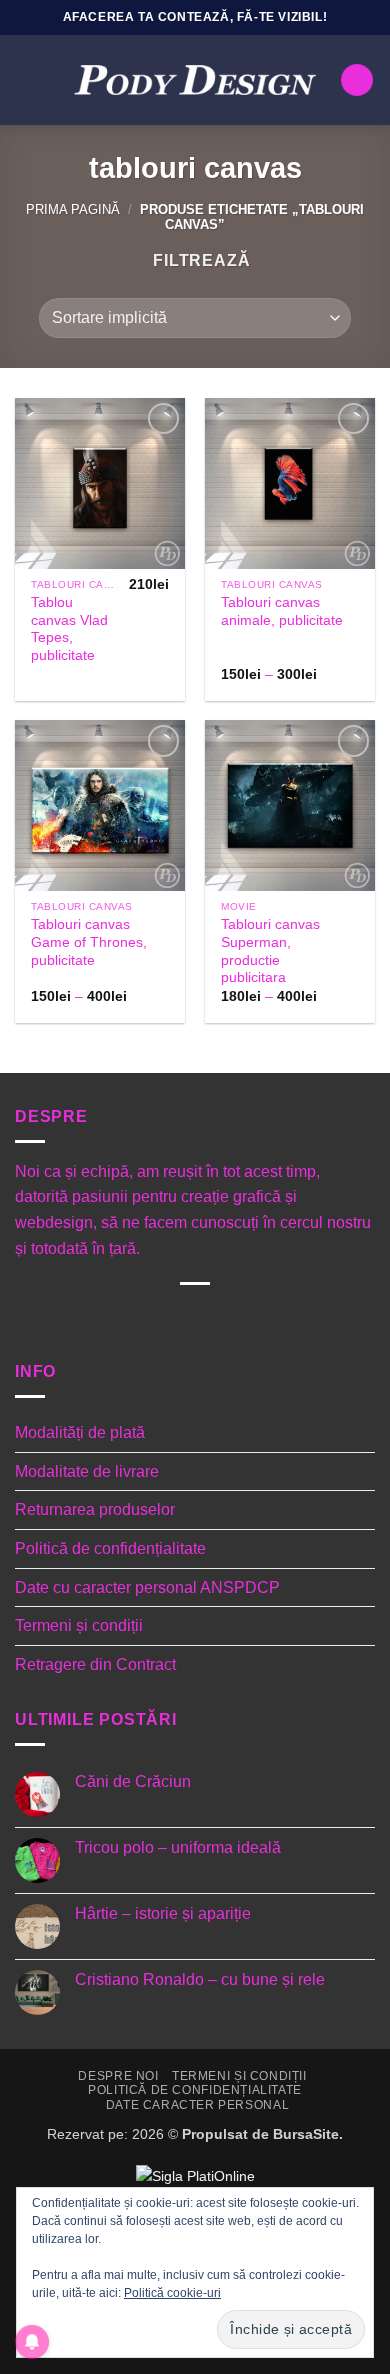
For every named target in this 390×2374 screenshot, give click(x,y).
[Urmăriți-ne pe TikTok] (178, 1318)
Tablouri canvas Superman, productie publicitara (270, 951)
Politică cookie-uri (172, 2293)
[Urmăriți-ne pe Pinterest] (242, 1318)
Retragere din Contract (95, 1664)
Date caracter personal (197, 2105)
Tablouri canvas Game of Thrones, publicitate (89, 942)
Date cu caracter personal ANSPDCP (147, 1587)
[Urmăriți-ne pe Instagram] (146, 1318)
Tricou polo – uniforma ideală (178, 1847)
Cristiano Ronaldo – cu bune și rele (200, 1979)
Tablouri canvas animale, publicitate (282, 611)
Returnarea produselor (95, 1509)
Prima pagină (73, 209)
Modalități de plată (80, 1432)
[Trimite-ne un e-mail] (210, 1318)
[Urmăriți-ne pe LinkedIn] (274, 1318)
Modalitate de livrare (87, 1471)
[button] (27, 79)
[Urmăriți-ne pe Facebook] (115, 1318)
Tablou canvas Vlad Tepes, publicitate (69, 629)
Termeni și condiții (79, 1625)
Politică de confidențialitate (110, 1548)
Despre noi (118, 2076)
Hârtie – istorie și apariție (163, 1913)
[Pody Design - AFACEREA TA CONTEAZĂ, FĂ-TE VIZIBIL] (195, 80)
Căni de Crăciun (133, 1781)
